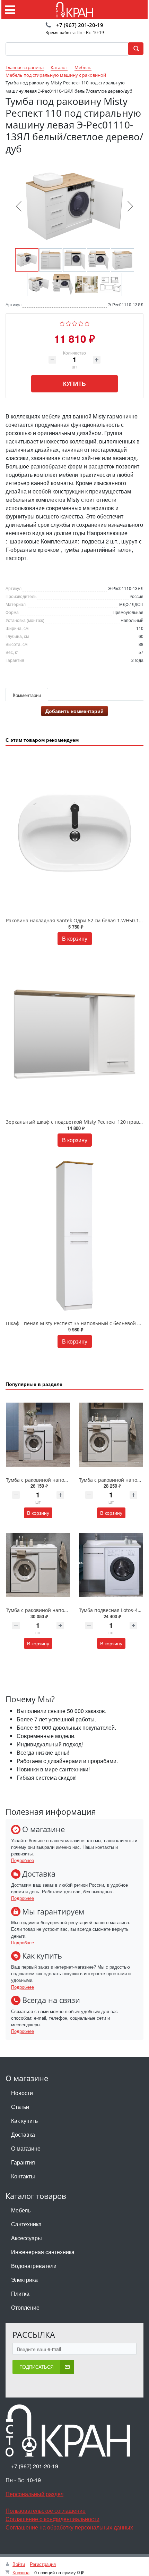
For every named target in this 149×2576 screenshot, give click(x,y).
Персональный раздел (34, 2494)
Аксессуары (27, 2238)
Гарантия (23, 2162)
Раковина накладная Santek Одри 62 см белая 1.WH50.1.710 (77, 920)
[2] (68, 323)
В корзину (75, 938)
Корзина (21, 2572)
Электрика (24, 2280)
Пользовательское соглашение (46, 2511)
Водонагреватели (34, 2266)
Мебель (21, 2210)
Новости (22, 2093)
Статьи (20, 2107)
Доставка (23, 2134)
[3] (75, 323)
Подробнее (23, 1860)
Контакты (23, 2176)
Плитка (20, 2294)
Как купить (24, 2121)
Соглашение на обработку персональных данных (69, 2527)
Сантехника (26, 2224)
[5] (87, 323)
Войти (19, 2564)
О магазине (26, 2148)
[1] (62, 323)
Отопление (25, 2307)
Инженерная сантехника (43, 2252)
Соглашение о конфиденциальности (52, 2519)
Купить (74, 384)
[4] (81, 323)
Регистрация (43, 2564)
